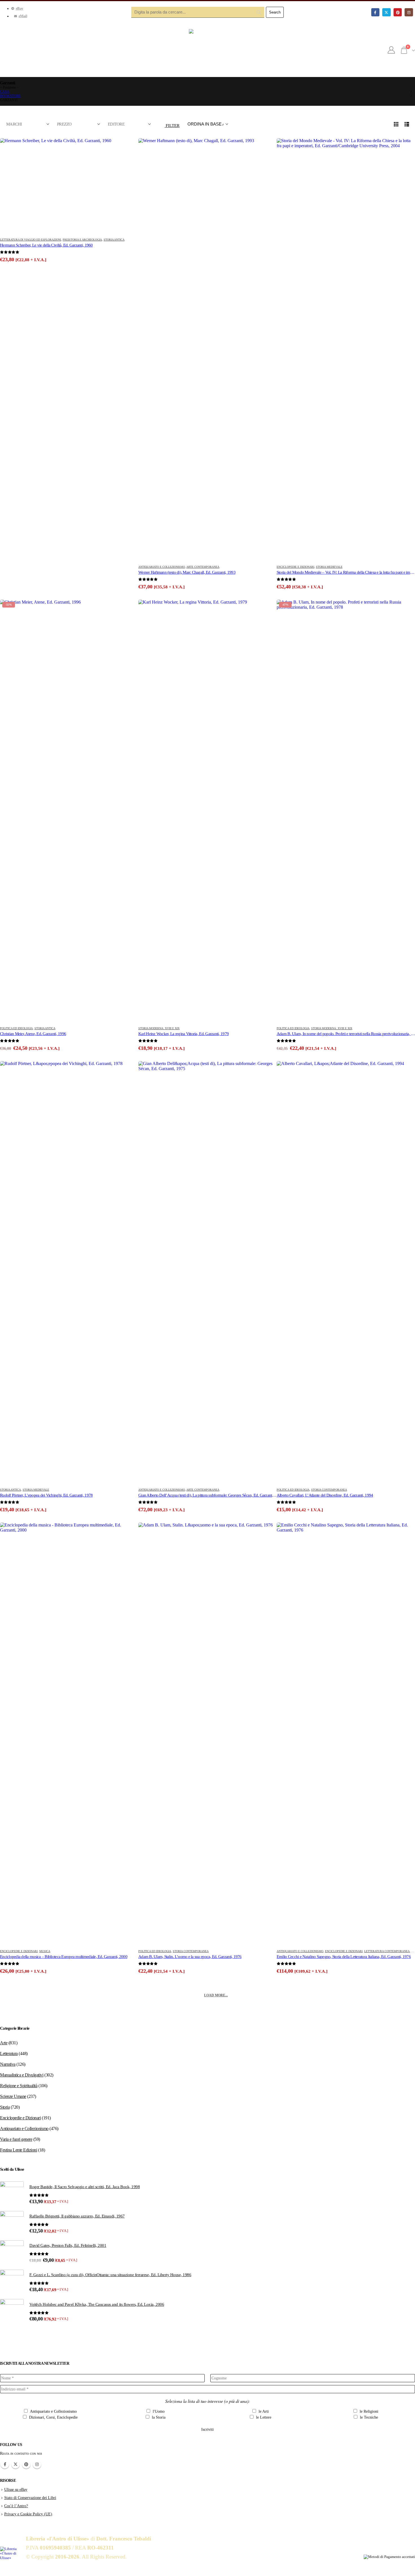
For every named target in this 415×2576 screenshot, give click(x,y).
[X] (386, 12)
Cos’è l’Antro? (16, 2506)
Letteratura (9, 2053)
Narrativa (8, 2064)
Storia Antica (114, 240)
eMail (23, 16)
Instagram (37, 2464)
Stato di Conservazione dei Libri (30, 2498)
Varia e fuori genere (16, 2139)
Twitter (16, 2464)
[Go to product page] (69, 186)
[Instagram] (409, 12)
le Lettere (263, 2417)
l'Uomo (158, 2411)
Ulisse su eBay (16, 2489)
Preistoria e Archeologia (82, 240)
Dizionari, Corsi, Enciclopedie (53, 2417)
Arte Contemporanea (203, 567)
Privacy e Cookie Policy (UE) (28, 2514)
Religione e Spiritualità (19, 2086)
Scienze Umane (13, 2096)
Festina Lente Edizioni (18, 2150)
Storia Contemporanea (329, 1490)
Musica (45, 1951)
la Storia (158, 2417)
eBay (20, 8)
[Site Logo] (207, 50)
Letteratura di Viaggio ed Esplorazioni (30, 240)
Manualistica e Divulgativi (22, 2075)
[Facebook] (375, 12)
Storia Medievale (329, 567)
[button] (169, 124)
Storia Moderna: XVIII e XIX (159, 1028)
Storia (5, 2107)
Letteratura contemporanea (387, 1951)
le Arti (263, 2411)
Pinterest (26, 2464)
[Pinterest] (398, 12)
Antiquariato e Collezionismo (162, 567)
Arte (4, 2043)
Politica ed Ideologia (16, 1028)
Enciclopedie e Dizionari (295, 567)
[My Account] (391, 50)
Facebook (5, 2464)
